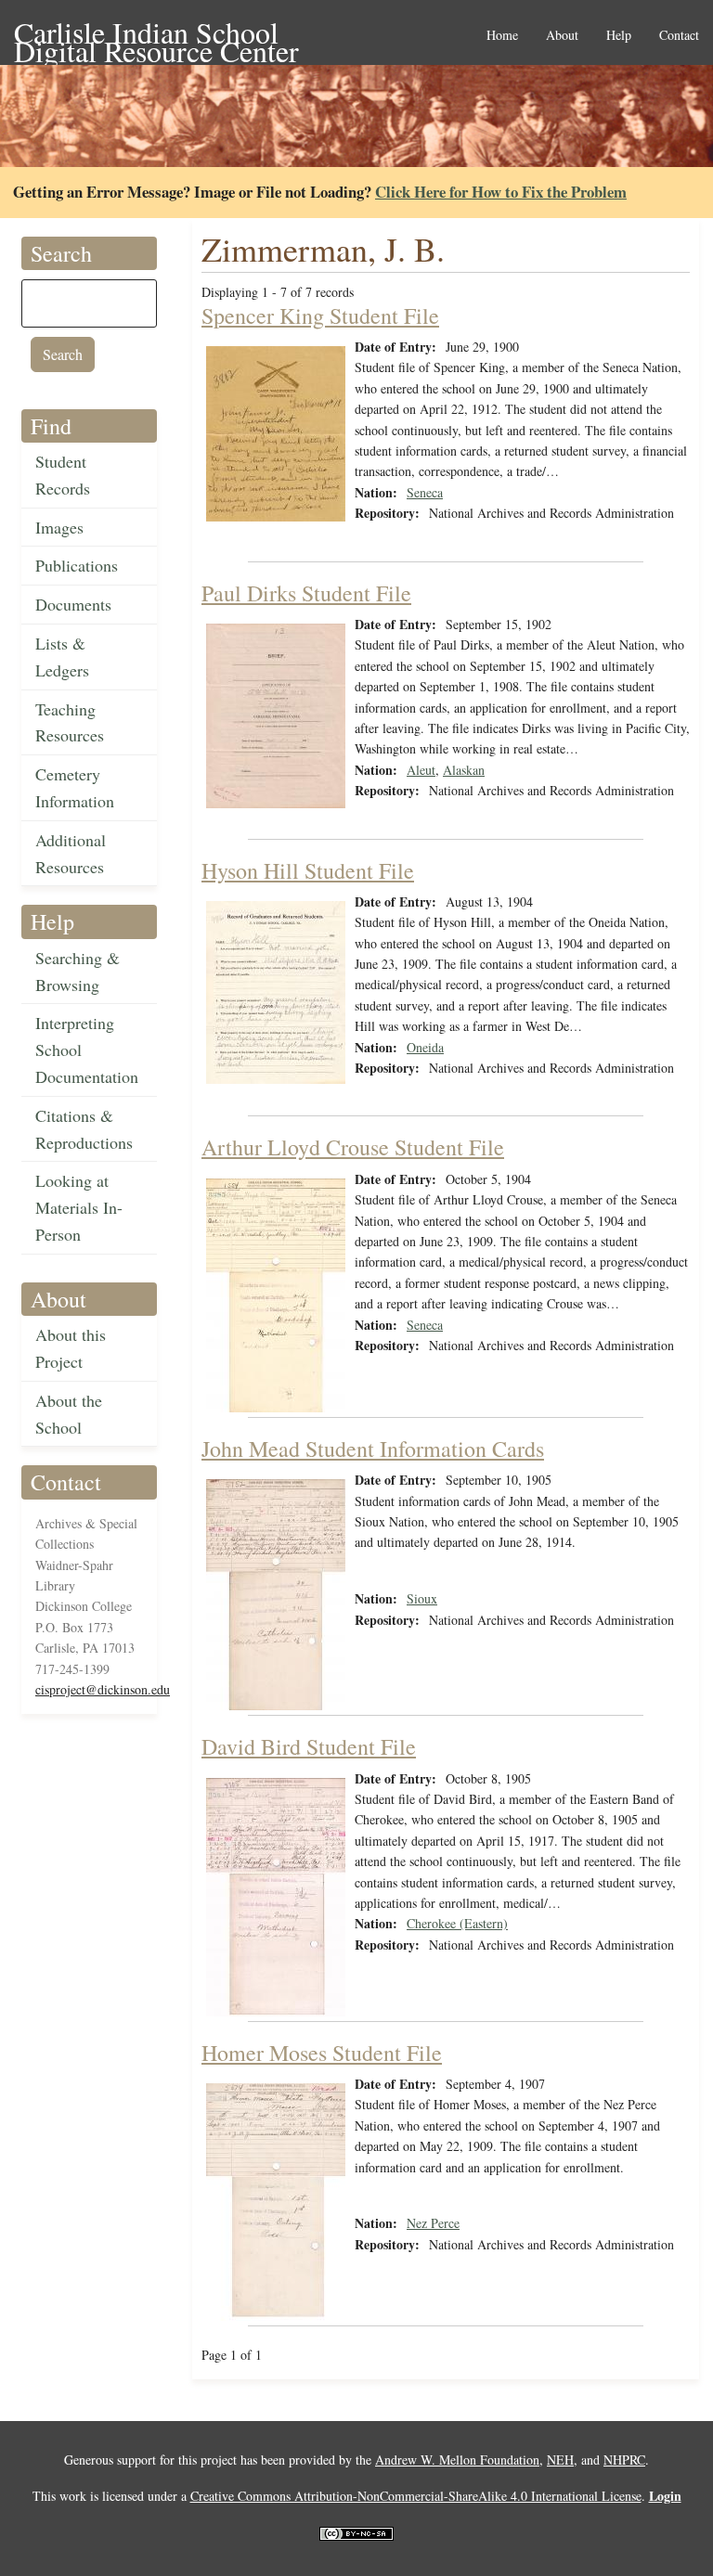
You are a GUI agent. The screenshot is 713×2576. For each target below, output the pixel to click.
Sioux (422, 1598)
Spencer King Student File (320, 316)
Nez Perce (433, 2223)
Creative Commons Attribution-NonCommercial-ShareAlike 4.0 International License (416, 2496)
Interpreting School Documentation (87, 1050)
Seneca (425, 492)
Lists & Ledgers (62, 657)
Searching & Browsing (78, 971)
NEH (560, 2460)
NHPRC (624, 2460)
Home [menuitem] (502, 36)
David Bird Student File (309, 1746)
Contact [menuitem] (679, 36)
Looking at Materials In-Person (79, 1207)
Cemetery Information (75, 787)
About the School (69, 1414)
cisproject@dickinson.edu (103, 1689)
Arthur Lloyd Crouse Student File (353, 1147)
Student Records (63, 475)
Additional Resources (71, 853)
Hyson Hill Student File (308, 870)
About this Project (71, 1348)
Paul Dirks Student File (306, 593)
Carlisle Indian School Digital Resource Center (156, 34)
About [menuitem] (562, 36)
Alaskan (464, 770)
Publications (77, 565)
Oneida (425, 1047)
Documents (73, 604)
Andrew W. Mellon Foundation (457, 2460)
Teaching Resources (70, 722)
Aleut (421, 770)
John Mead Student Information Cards (373, 1449)
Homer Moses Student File (322, 2053)
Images (59, 527)
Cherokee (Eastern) (457, 1923)
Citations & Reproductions (84, 1129)
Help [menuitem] (619, 36)
